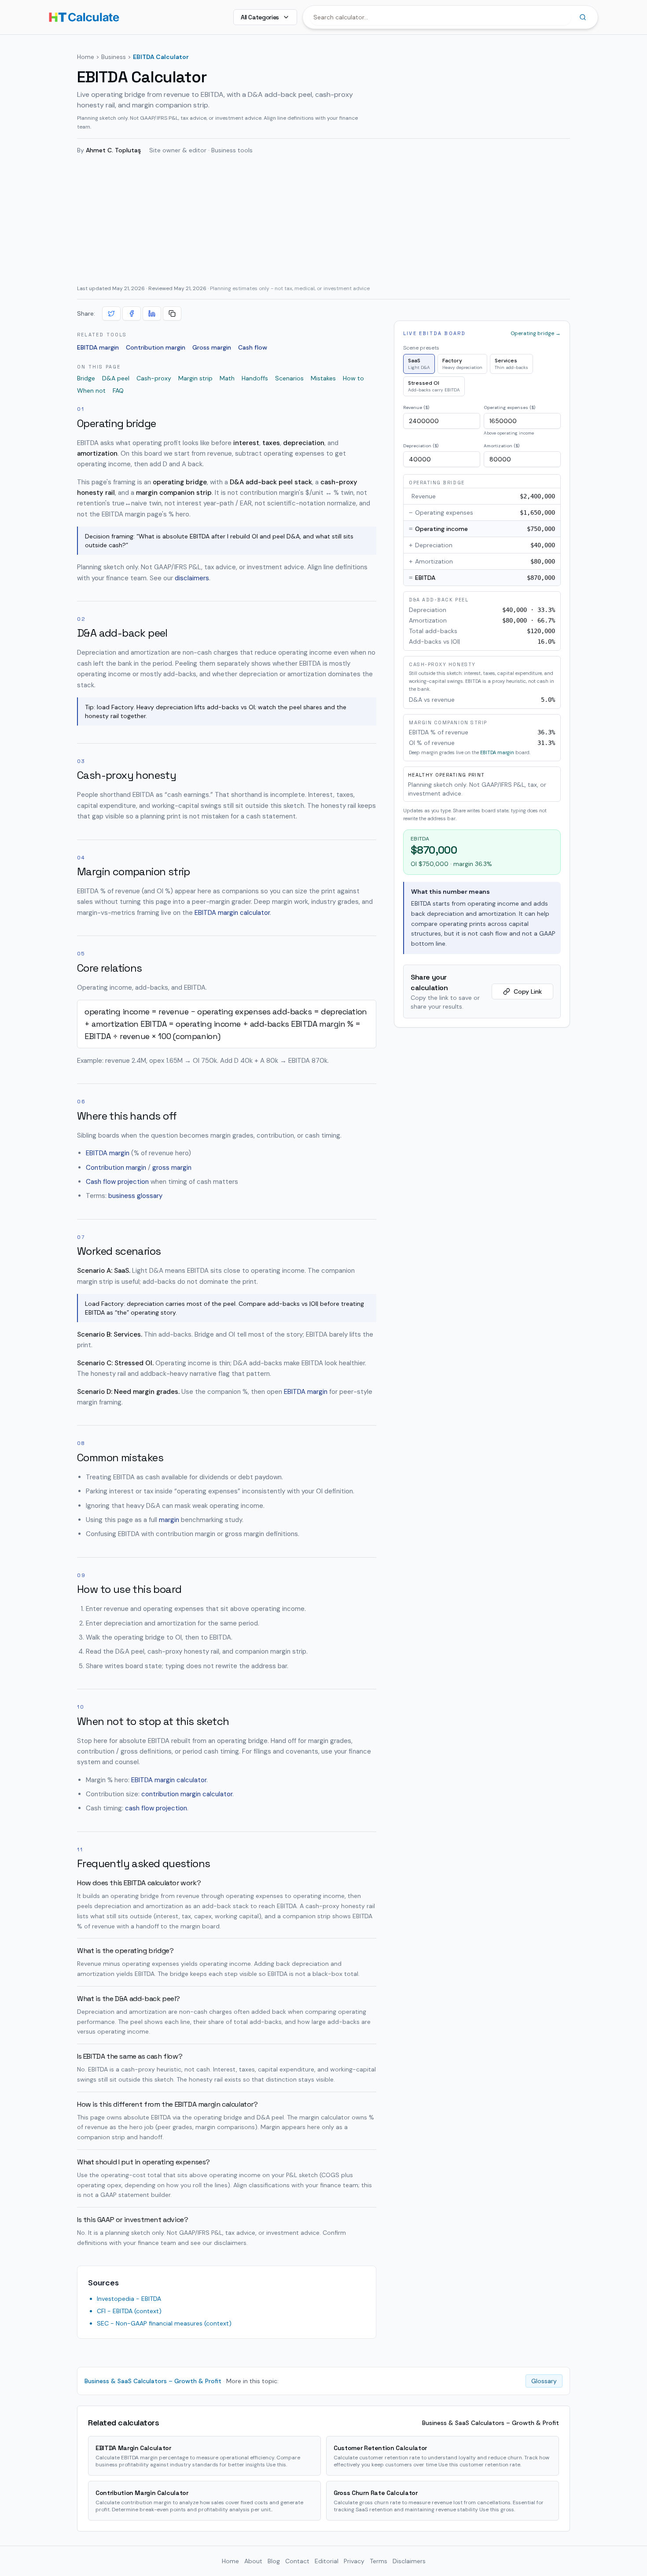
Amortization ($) (502, 446)
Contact (297, 2561)
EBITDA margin (98, 347)
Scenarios (289, 378)
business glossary (135, 1196)
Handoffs (255, 378)
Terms (379, 2561)
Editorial (327, 2561)
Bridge (86, 378)
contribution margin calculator (187, 1794)
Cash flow (253, 347)
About (253, 2561)
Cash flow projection (117, 1182)
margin (169, 1520)
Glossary (544, 2381)
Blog (274, 2561)
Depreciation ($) (421, 446)
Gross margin (212, 347)
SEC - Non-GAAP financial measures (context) (164, 2323)
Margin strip (195, 378)
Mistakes (323, 378)
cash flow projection (156, 1808)
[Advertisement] (323, 219)
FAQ (118, 391)
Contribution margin (156, 347)
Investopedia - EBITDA (129, 2299)
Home (86, 57)
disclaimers (192, 578)
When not (91, 391)
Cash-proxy (154, 378)
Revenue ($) (416, 407)
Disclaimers (409, 2561)
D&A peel (116, 378)
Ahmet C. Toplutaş (113, 150)
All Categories (260, 17)
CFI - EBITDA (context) (129, 2311)
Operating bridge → (536, 333)
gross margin (172, 1168)
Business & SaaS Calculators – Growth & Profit (153, 2381)
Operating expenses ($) (509, 407)
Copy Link (528, 991)
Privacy (354, 2561)
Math (227, 378)
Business (114, 57)
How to (353, 378)
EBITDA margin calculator (232, 913)
